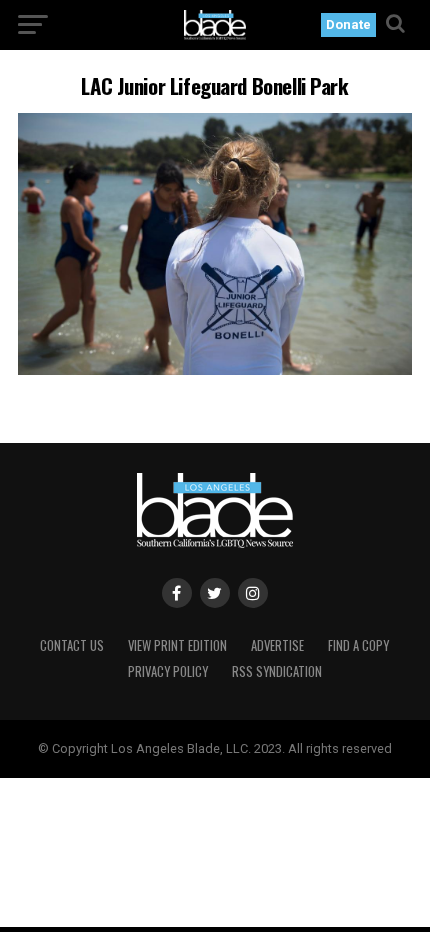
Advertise (277, 645)
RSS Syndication (277, 671)
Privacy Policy (168, 671)
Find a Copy (358, 645)
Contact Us (72, 645)
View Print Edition (177, 645)
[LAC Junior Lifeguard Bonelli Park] (215, 369)
